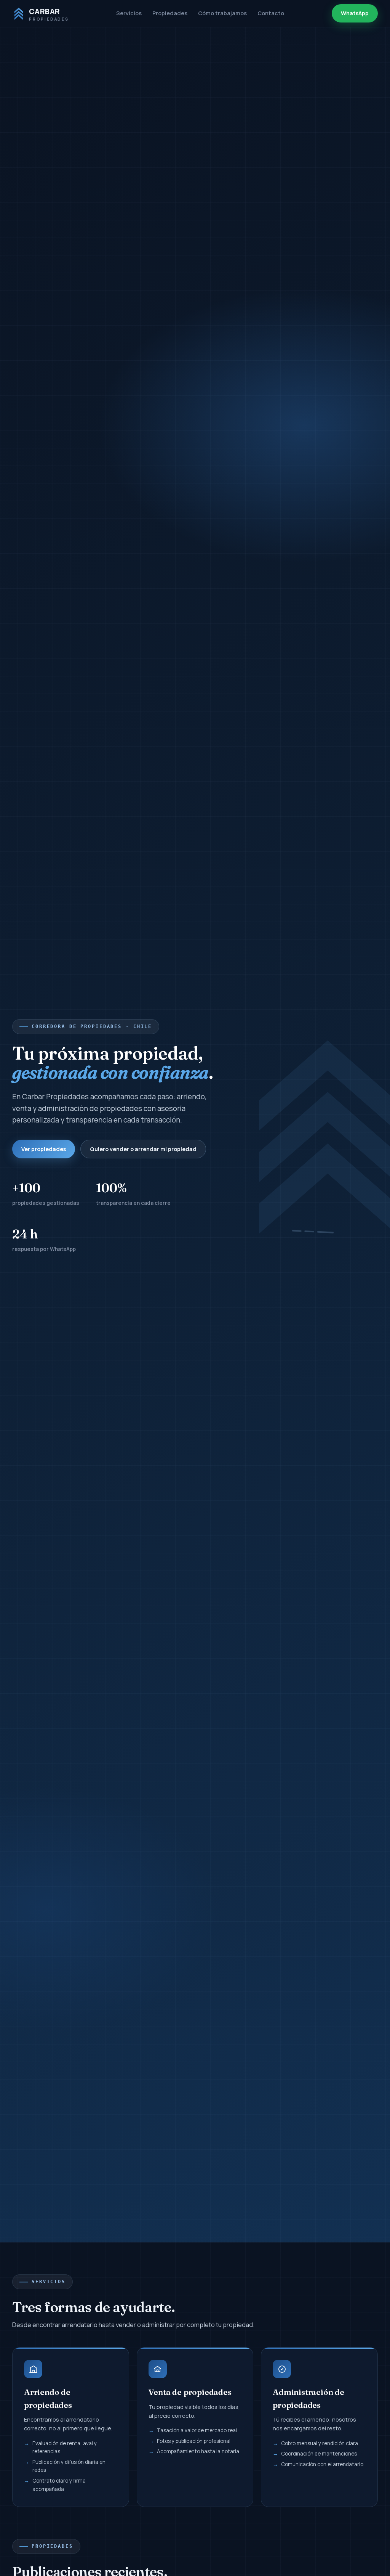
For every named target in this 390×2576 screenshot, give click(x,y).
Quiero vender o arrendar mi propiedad (143, 1149)
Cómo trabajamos (222, 13)
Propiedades (170, 13)
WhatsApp (355, 13)
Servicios (129, 13)
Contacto (271, 13)
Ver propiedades (44, 1149)
